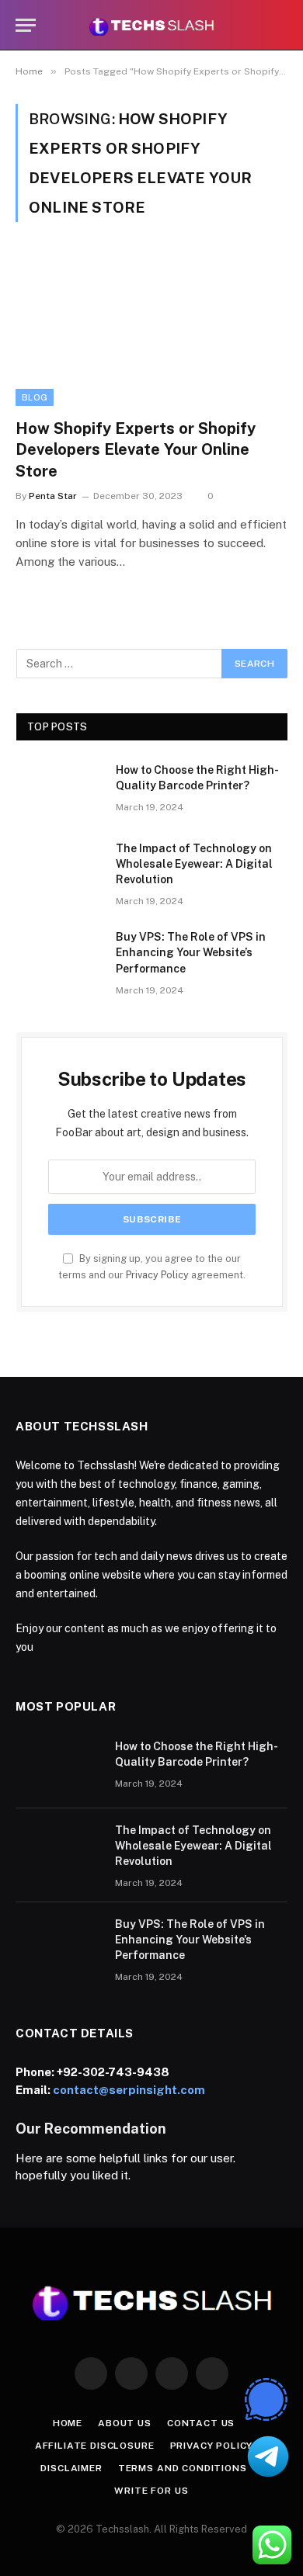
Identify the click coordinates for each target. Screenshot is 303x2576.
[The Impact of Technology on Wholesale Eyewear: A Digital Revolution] (59, 868)
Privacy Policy (157, 1275)
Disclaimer (71, 2468)
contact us (201, 2423)
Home (68, 2423)
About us (125, 2423)
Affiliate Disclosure (95, 2446)
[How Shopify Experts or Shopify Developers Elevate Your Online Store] (151, 329)
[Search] (280, 25)
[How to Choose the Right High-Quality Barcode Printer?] (59, 790)
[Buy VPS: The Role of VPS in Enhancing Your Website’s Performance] (59, 957)
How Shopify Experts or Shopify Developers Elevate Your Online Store (136, 449)
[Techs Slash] (151, 25)
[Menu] (26, 25)
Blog (35, 397)
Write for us (151, 2491)
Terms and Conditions (183, 2468)
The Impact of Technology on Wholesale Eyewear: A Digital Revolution (194, 864)
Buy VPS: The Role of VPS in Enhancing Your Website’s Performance (191, 952)
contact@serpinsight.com (129, 2090)
